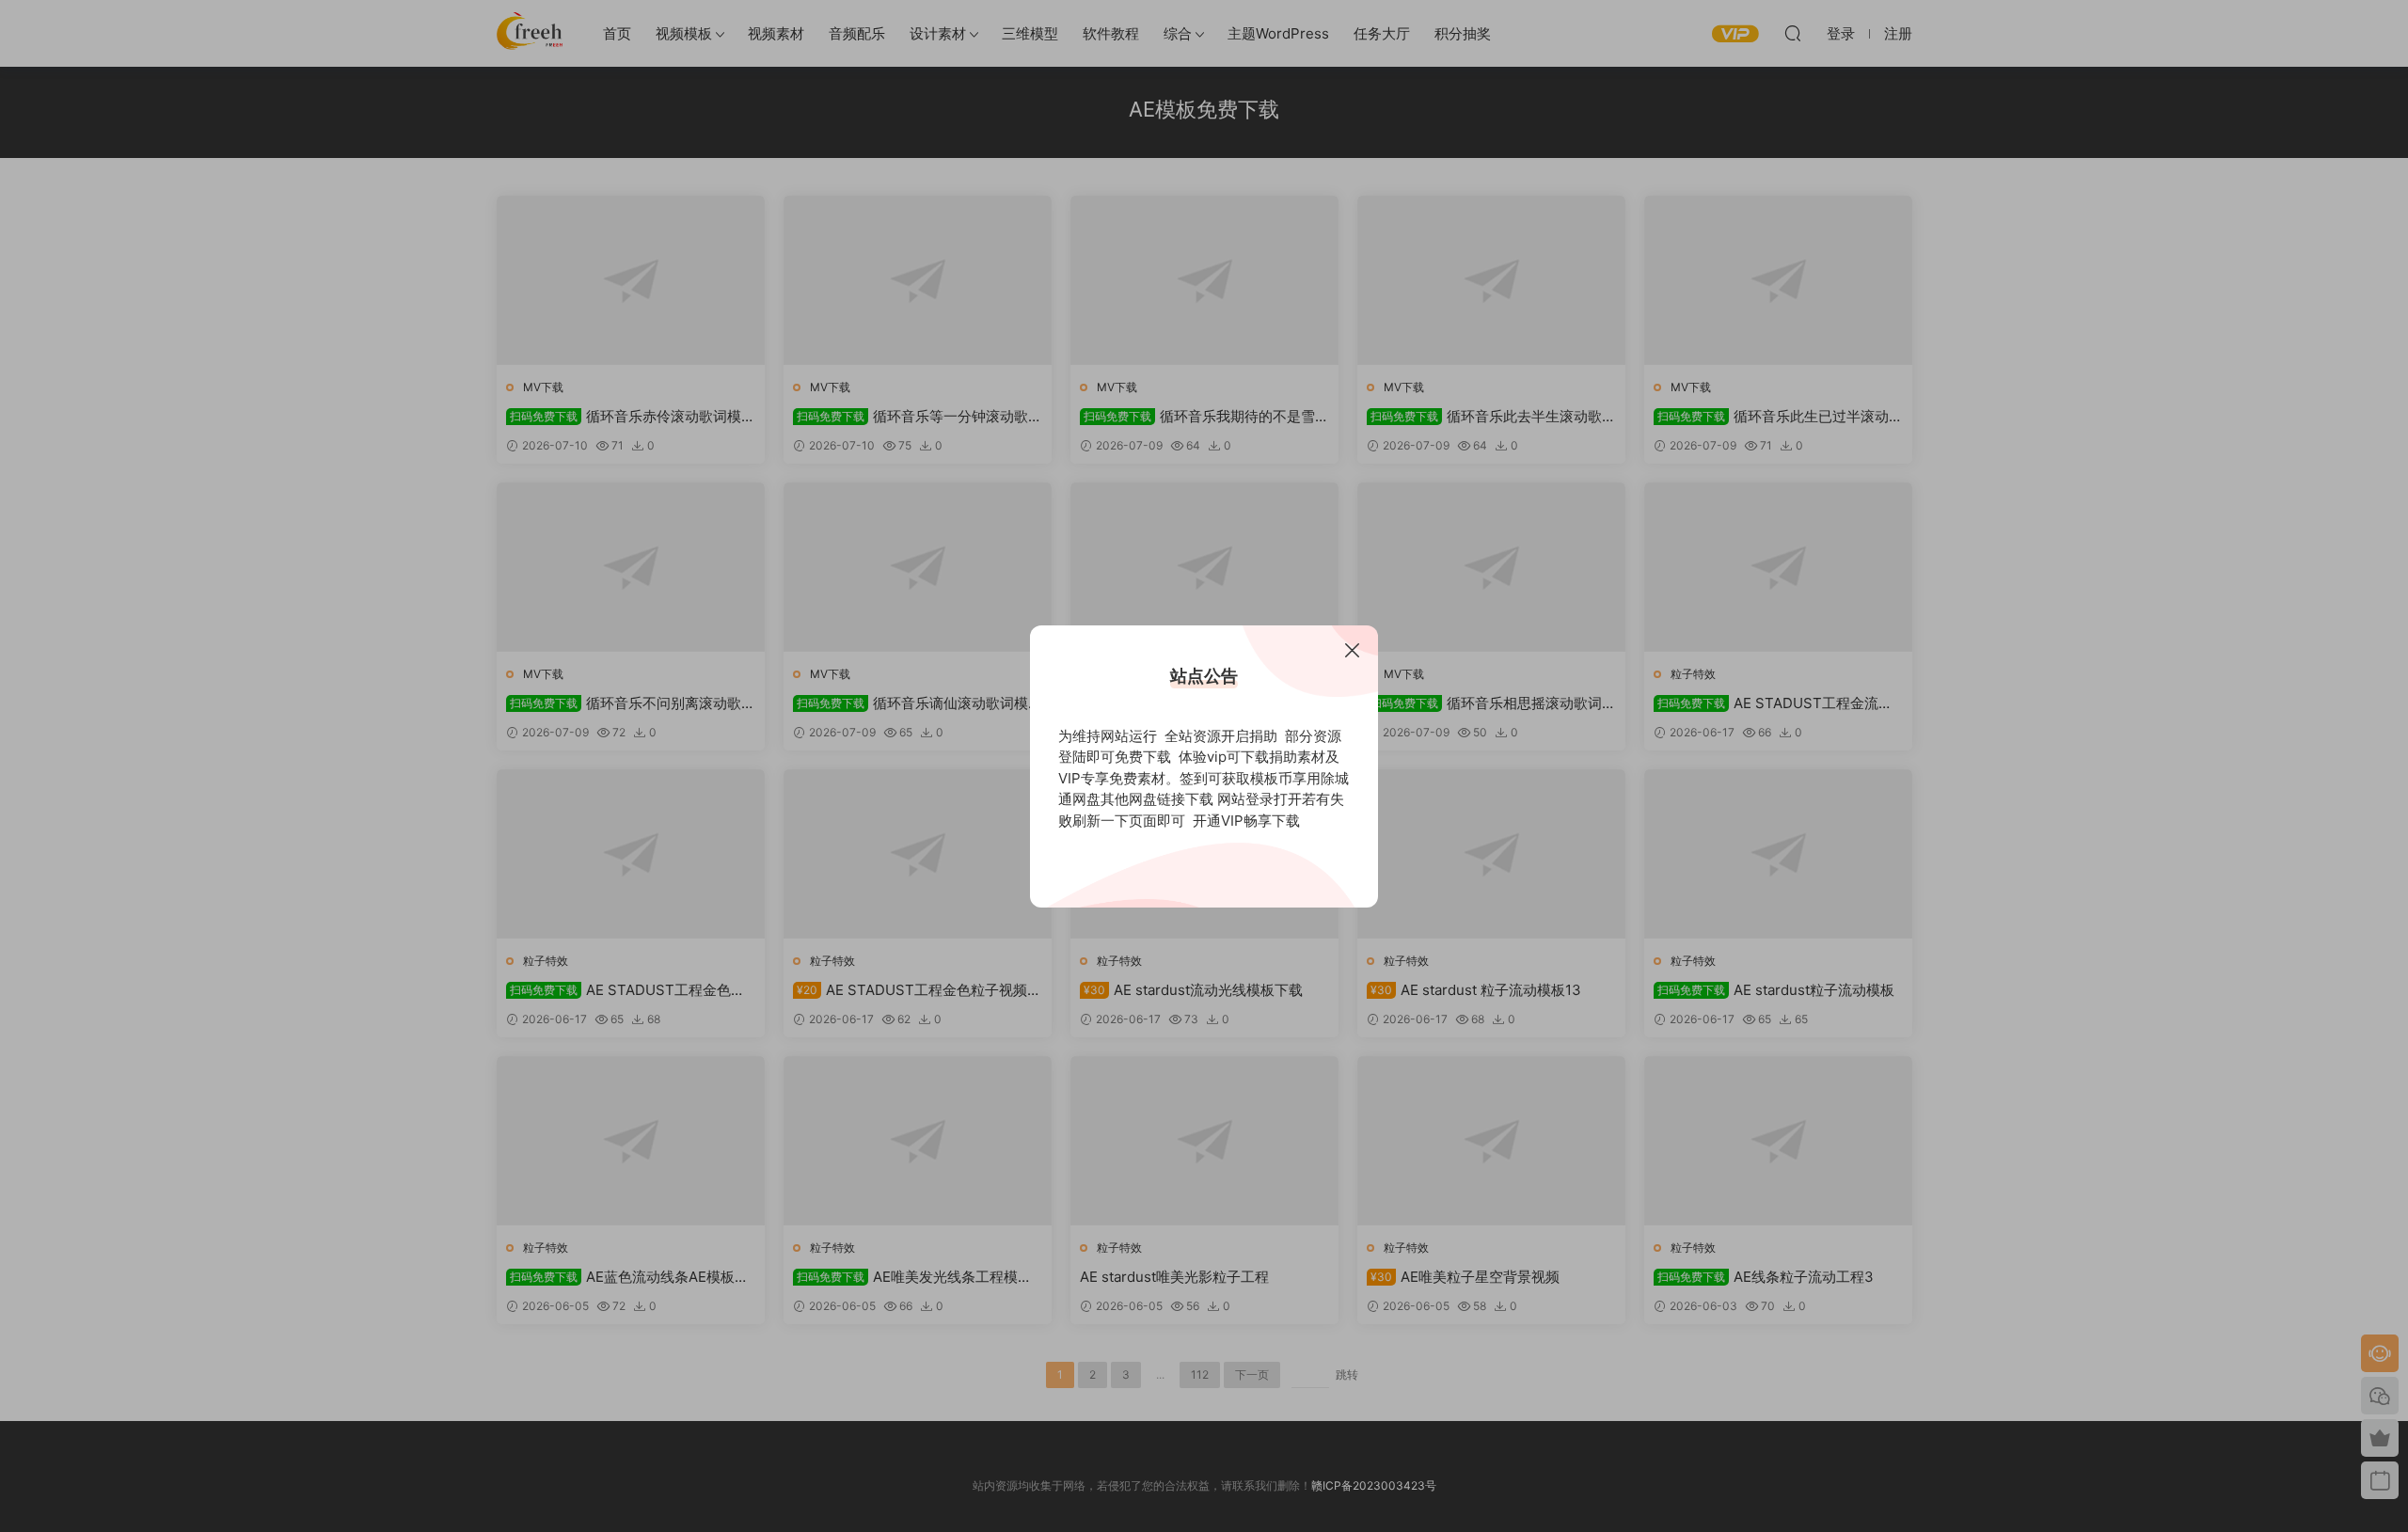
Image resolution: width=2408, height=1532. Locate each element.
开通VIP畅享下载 (1246, 821)
